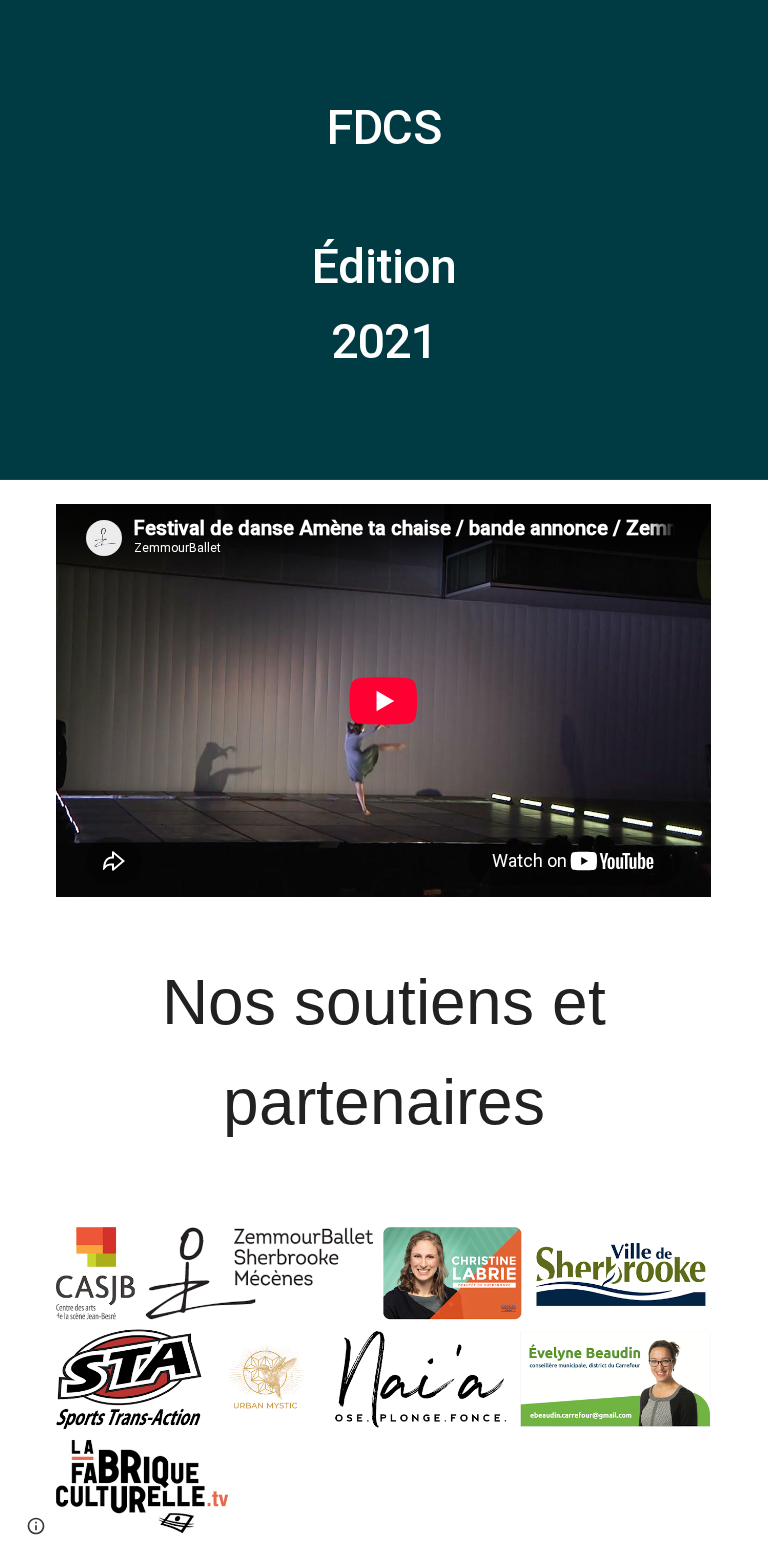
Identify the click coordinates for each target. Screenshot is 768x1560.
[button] (36, 1526)
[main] (383, 240)
